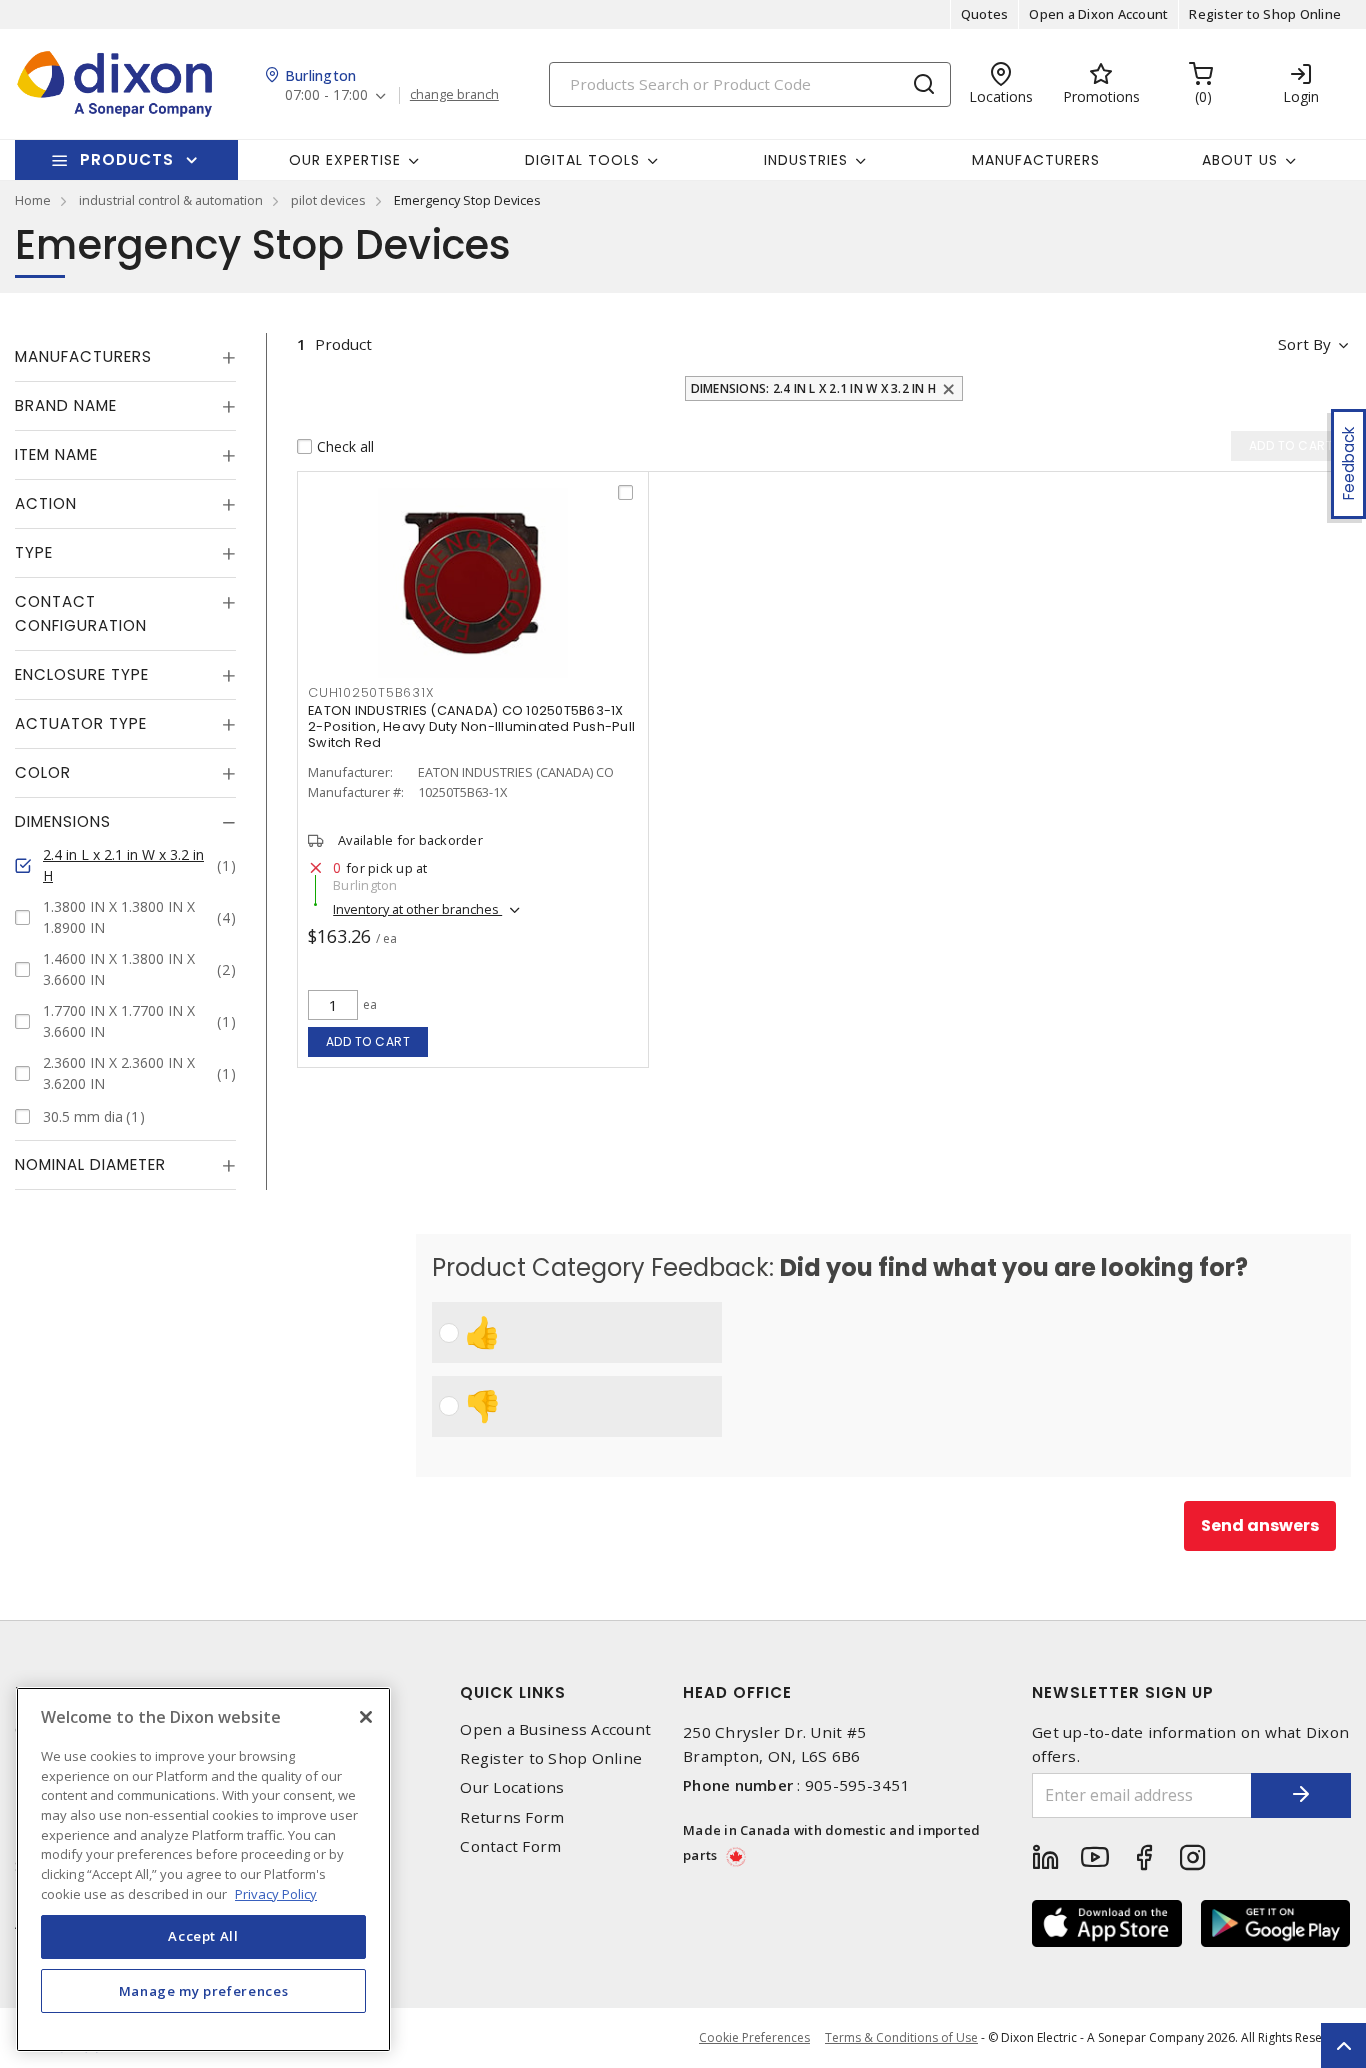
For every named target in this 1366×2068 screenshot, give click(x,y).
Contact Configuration (81, 613)
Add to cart (368, 1041)
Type (34, 552)
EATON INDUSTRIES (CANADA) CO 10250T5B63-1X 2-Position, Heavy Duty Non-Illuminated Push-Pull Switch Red (471, 726)
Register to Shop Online (1265, 14)
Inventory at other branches (417, 909)
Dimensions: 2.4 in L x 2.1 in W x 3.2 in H (814, 388)
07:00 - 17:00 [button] (326, 95)
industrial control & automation (171, 200)
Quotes (985, 14)
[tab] (125, 357)
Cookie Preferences (754, 2038)
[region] (203, 1869)
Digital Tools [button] (582, 160)
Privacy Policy (276, 1893)
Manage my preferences (204, 1990)
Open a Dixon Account (1098, 14)
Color (43, 772)
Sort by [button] (1304, 344)
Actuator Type (81, 723)
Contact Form (510, 1846)
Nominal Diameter (90, 1164)
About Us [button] (1240, 160)
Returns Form (512, 1817)
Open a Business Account (555, 1729)
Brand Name (66, 405)
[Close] (366, 1717)
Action (46, 503)
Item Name (56, 454)
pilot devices (328, 200)
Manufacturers (1036, 160)
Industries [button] (806, 160)
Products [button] (127, 159)
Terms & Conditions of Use (901, 2037)
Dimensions (63, 821)
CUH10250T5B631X (370, 692)
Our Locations (512, 1787)
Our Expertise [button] (345, 160)
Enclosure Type (82, 674)
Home (33, 200)
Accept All (203, 1936)
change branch (454, 95)
